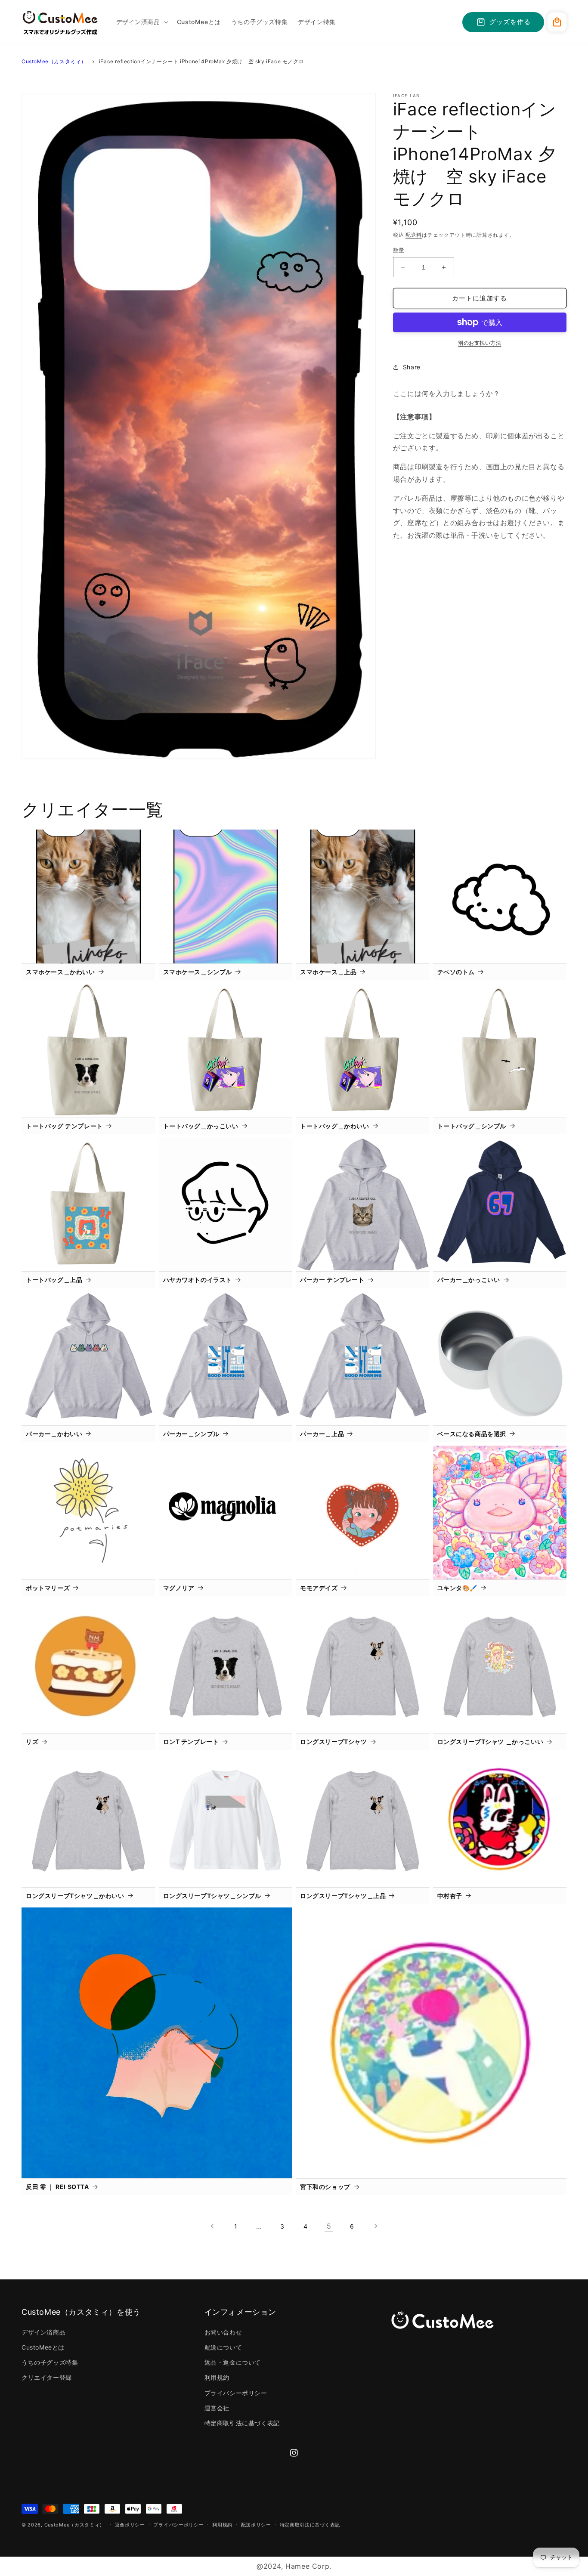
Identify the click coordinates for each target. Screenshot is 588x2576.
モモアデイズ (319, 1588)
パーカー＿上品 (322, 1434)
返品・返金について (233, 2362)
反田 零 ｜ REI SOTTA (57, 2187)
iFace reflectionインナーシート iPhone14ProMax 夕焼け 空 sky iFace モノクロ (201, 61)
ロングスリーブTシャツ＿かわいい (75, 1896)
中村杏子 (450, 1896)
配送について (223, 2347)
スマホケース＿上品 (328, 972)
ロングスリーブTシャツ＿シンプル (212, 1896)
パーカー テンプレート (332, 1280)
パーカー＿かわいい (54, 1434)
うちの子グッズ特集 (50, 2362)
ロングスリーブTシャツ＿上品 (343, 1896)
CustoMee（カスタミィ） (54, 61)
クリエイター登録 (47, 2377)
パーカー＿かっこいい (469, 1280)
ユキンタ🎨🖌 (458, 1588)
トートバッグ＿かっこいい (201, 1126)
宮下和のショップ (325, 2187)
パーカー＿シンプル (191, 1434)
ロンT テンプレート (191, 1742)
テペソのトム (456, 972)
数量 (399, 250)
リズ (32, 1742)
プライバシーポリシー (236, 2393)
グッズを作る (510, 22)
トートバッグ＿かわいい (335, 1126)
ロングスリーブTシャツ (334, 1742)
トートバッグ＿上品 (54, 1280)
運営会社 (217, 2408)
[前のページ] (213, 2226)
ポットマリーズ (48, 1588)
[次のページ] (375, 2226)
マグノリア (179, 1588)
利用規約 (217, 2377)
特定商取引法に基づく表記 (242, 2423)
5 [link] (329, 2226)
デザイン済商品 (43, 2332)
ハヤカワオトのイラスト (198, 1280)
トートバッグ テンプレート (64, 1126)
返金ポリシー (130, 2525)
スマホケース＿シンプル (198, 972)
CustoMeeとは (43, 2347)
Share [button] (412, 367)
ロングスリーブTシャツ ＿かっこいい (491, 1742)
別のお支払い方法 (480, 343)
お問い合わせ (223, 2332)
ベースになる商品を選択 (472, 1434)
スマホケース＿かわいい (60, 972)
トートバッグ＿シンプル (472, 1126)
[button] (141, 22)
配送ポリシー (256, 2525)
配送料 (414, 235)
